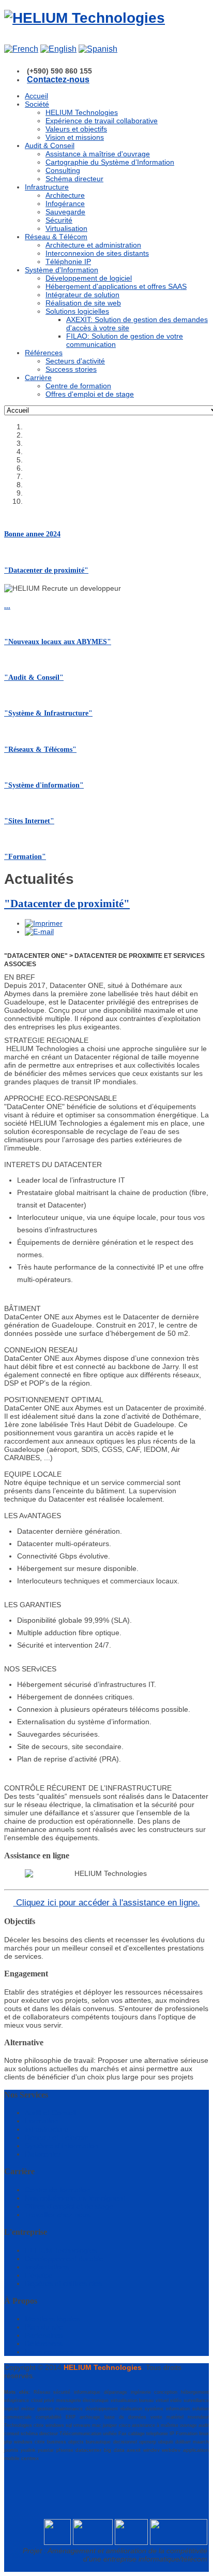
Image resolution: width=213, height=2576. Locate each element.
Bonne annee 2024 (32, 534)
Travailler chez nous (58, 2215)
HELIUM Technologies (61, 2250)
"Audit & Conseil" (34, 678)
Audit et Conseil (50, 2113)
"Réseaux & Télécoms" (40, 749)
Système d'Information (62, 2146)
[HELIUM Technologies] (85, 18)
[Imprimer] (44, 923)
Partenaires (44, 2335)
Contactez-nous (58, 79)
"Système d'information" (44, 785)
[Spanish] (98, 49)
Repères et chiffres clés (63, 2283)
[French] (21, 49)
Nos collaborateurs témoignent (75, 2198)
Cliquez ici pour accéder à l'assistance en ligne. (107, 1903)
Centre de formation (58, 2190)
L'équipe (39, 2275)
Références (44, 2344)
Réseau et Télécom (57, 2137)
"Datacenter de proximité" (46, 570)
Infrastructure (47, 2129)
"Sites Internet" (29, 821)
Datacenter (43, 2154)
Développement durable (64, 2259)
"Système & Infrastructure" (48, 713)
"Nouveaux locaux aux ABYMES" (58, 642)
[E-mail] (39, 932)
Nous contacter (50, 2352)
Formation (42, 2121)
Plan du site (44, 2327)
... (7, 606)
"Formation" (25, 857)
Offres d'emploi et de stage (69, 2206)
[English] (58, 49)
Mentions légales (52, 2319)
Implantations (47, 2267)
